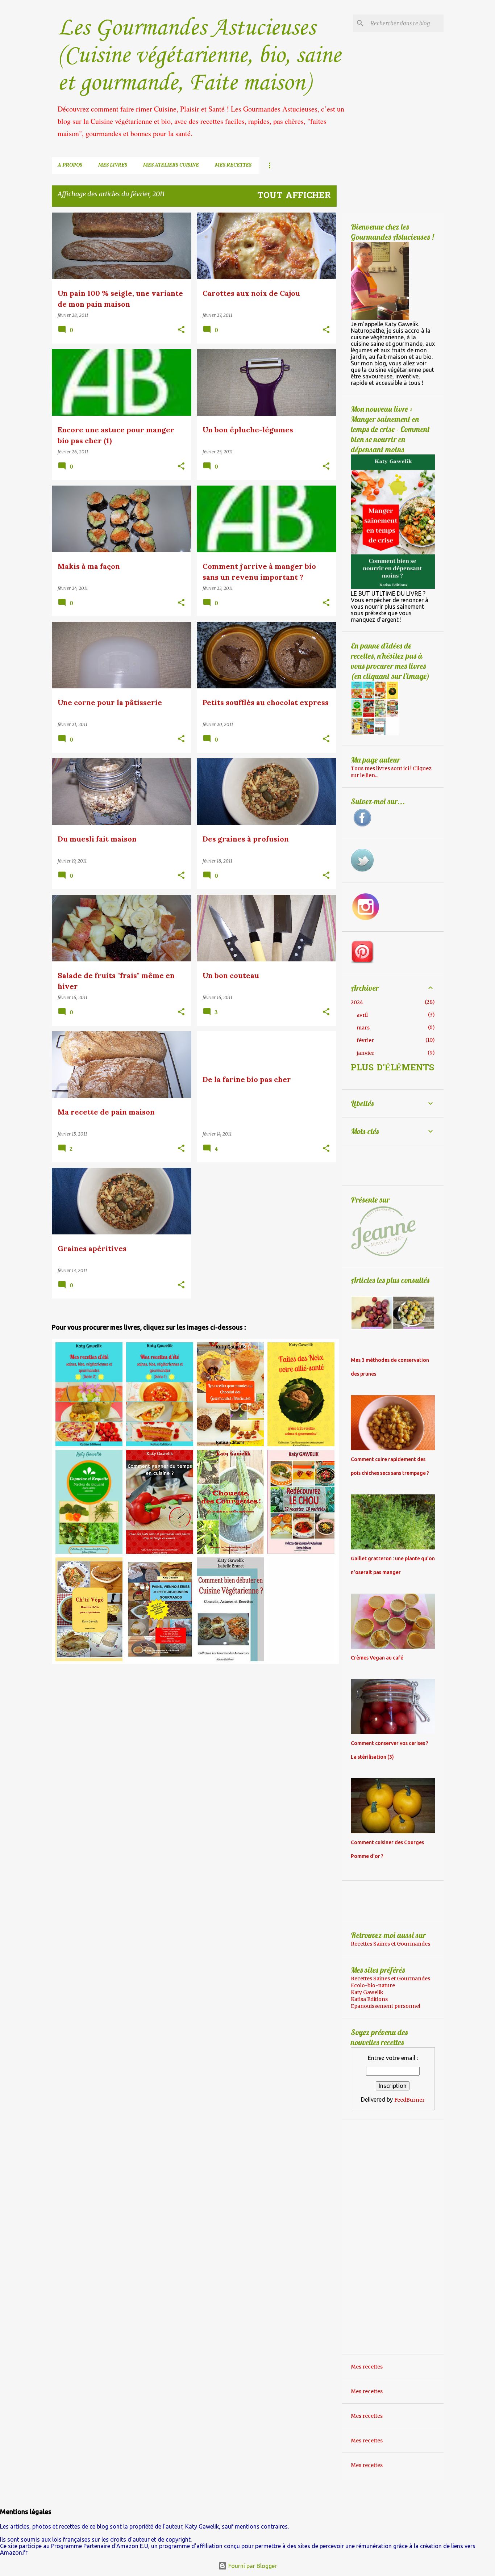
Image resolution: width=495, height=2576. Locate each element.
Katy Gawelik (367, 1992)
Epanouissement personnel (386, 2006)
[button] (181, 330)
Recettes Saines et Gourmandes (390, 1944)
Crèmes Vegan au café (377, 1658)
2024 (357, 1002)
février (365, 1040)
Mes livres (113, 165)
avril (362, 1015)
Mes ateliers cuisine (171, 165)
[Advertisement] (113, 1716)
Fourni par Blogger (252, 2566)
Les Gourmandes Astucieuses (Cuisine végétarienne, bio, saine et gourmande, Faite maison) (199, 56)
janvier (365, 1053)
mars (363, 1028)
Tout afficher (294, 196)
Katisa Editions (369, 1999)
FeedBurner (409, 2100)
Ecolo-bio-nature (373, 1985)
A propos (70, 165)
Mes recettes (233, 165)
